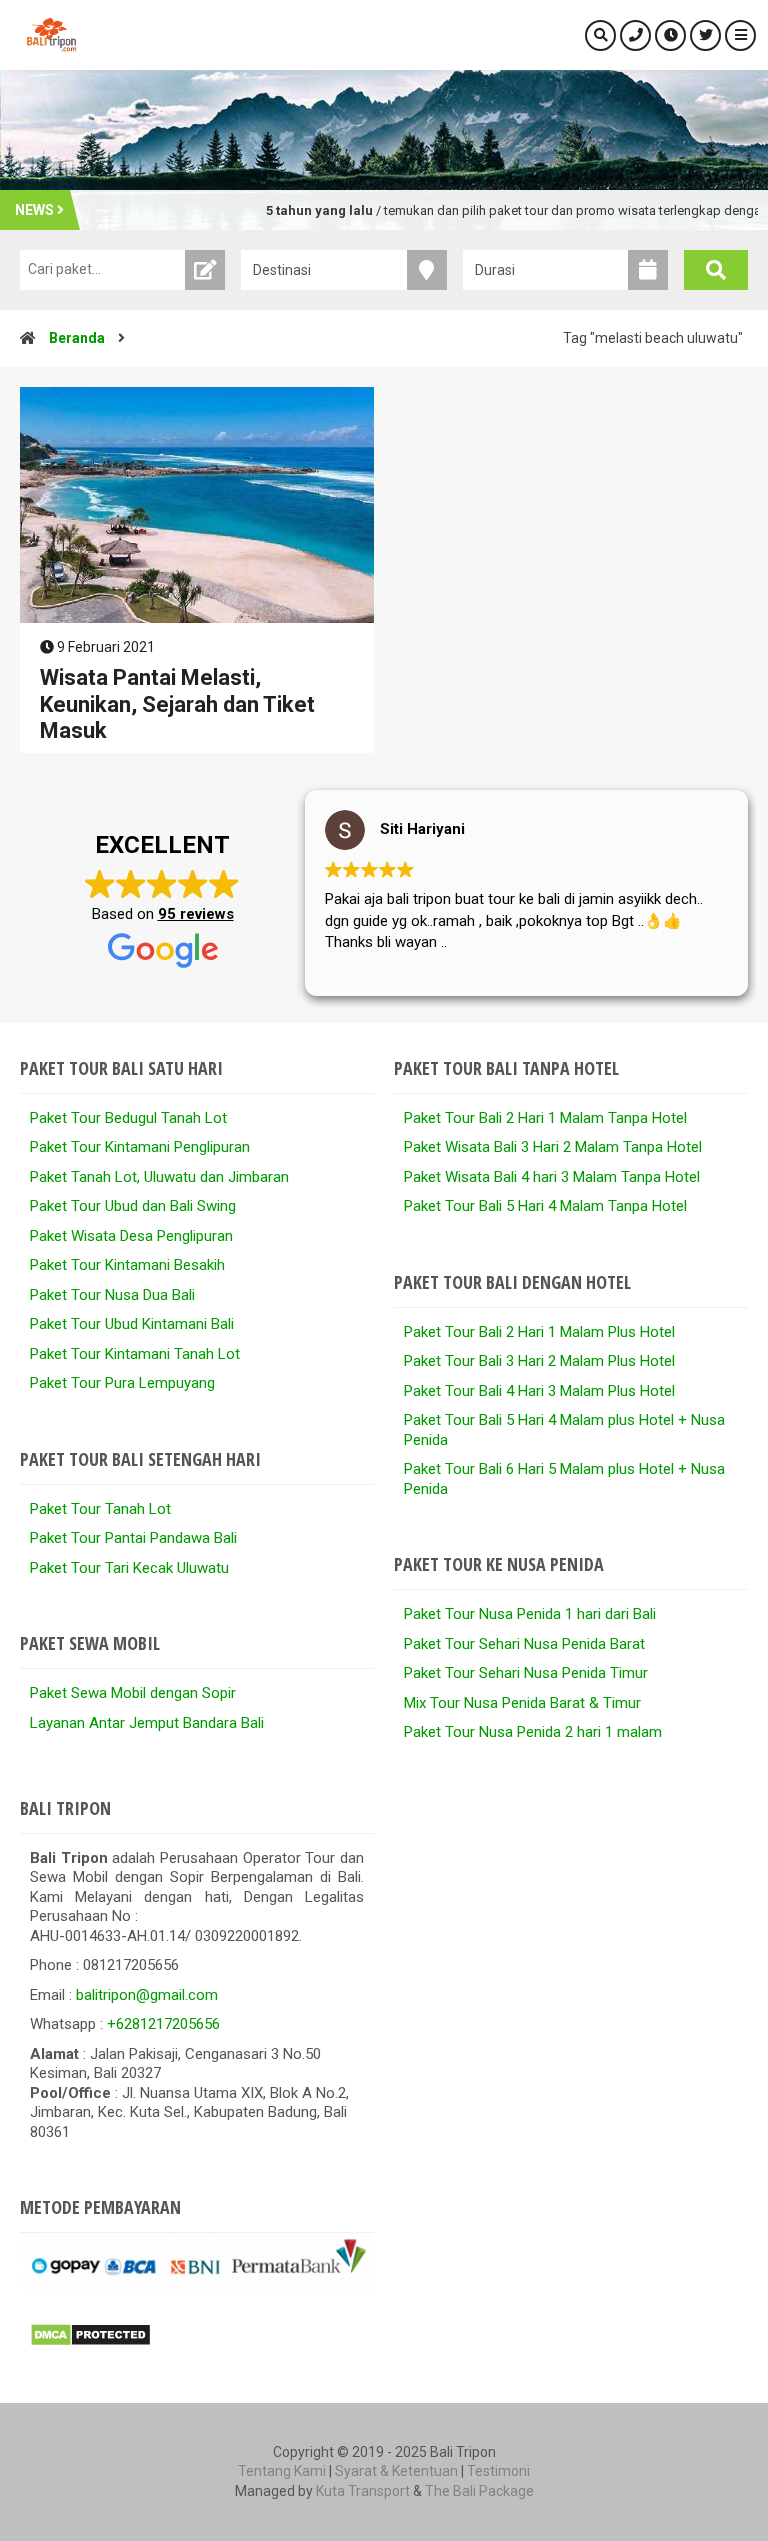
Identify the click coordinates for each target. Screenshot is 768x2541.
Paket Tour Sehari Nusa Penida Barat (524, 1644)
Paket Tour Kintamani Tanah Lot (135, 1354)
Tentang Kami (282, 2471)
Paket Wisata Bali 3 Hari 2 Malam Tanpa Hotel (553, 1147)
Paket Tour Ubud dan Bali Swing (133, 1206)
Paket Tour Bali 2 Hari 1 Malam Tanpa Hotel (545, 1118)
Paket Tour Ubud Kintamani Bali (132, 1324)
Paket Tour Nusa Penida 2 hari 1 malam (533, 1732)
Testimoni (498, 2471)
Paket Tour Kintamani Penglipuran (140, 1147)
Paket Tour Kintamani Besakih (127, 1265)
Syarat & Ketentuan (396, 2471)
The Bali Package (479, 2491)
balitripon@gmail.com (147, 1995)
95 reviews (196, 914)
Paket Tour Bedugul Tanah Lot (128, 1118)
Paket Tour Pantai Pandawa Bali (133, 1538)
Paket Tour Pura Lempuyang (122, 1383)
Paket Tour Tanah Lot (100, 1509)
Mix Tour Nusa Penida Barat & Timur (522, 1703)
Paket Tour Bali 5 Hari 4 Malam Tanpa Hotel (545, 1206)
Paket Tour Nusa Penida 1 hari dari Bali (530, 1614)
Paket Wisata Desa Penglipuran (131, 1236)
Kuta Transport (363, 2491)
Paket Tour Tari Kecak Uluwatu (129, 1568)
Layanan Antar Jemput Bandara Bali (147, 1723)
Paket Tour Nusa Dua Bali (112, 1295)
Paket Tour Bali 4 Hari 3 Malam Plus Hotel (539, 1391)
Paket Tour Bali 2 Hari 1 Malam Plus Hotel (539, 1332)
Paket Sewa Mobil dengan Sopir (133, 1693)
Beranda (77, 338)
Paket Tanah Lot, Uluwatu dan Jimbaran (159, 1177)
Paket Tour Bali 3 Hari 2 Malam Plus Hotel (539, 1361)
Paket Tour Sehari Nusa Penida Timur (526, 1673)
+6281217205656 (163, 2024)
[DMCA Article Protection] (90, 2342)
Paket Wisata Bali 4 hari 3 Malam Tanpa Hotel (552, 1177)
